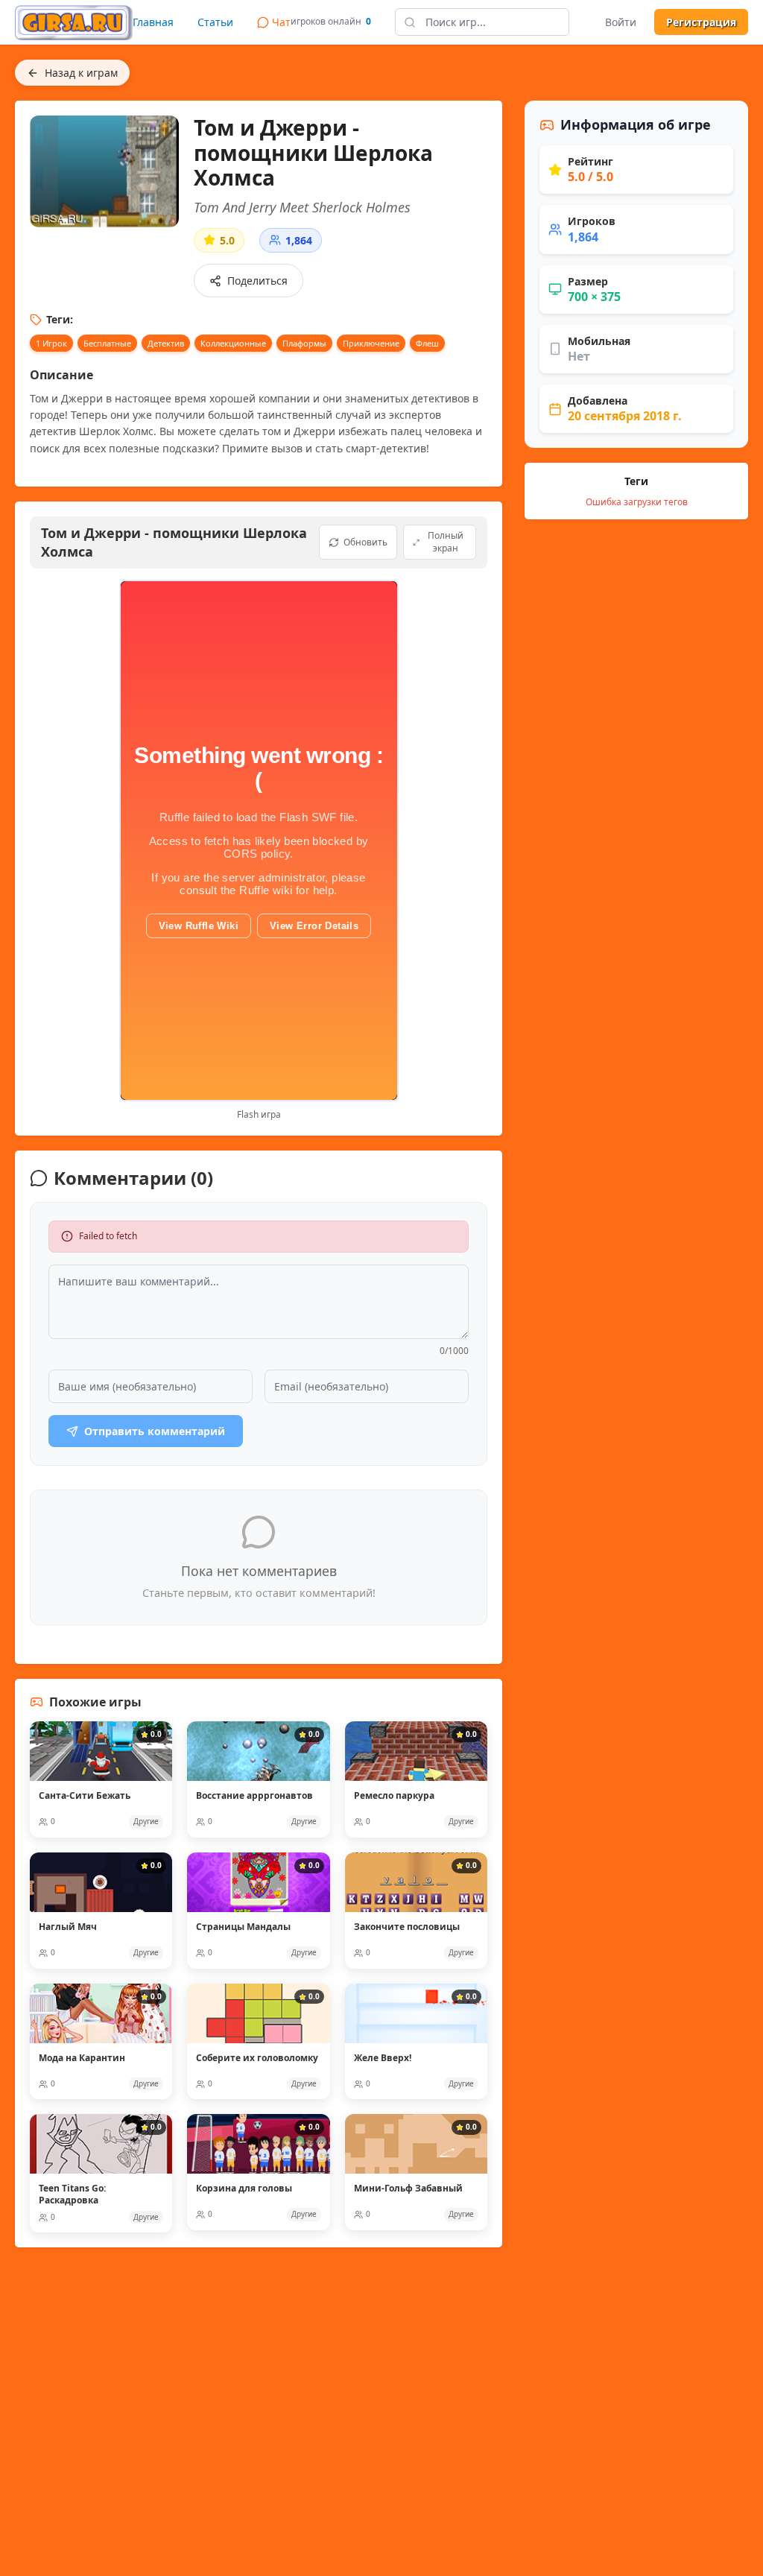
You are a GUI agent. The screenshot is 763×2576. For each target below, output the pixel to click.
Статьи (215, 22)
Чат (281, 22)
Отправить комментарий (155, 1431)
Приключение (371, 343)
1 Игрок (51, 343)
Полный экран (446, 542)
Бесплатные (107, 343)
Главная (153, 22)
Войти (621, 22)
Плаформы (304, 343)
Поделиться (257, 281)
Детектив (166, 343)
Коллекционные (233, 343)
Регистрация (701, 22)
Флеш (427, 343)
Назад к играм (81, 73)
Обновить (365, 542)
